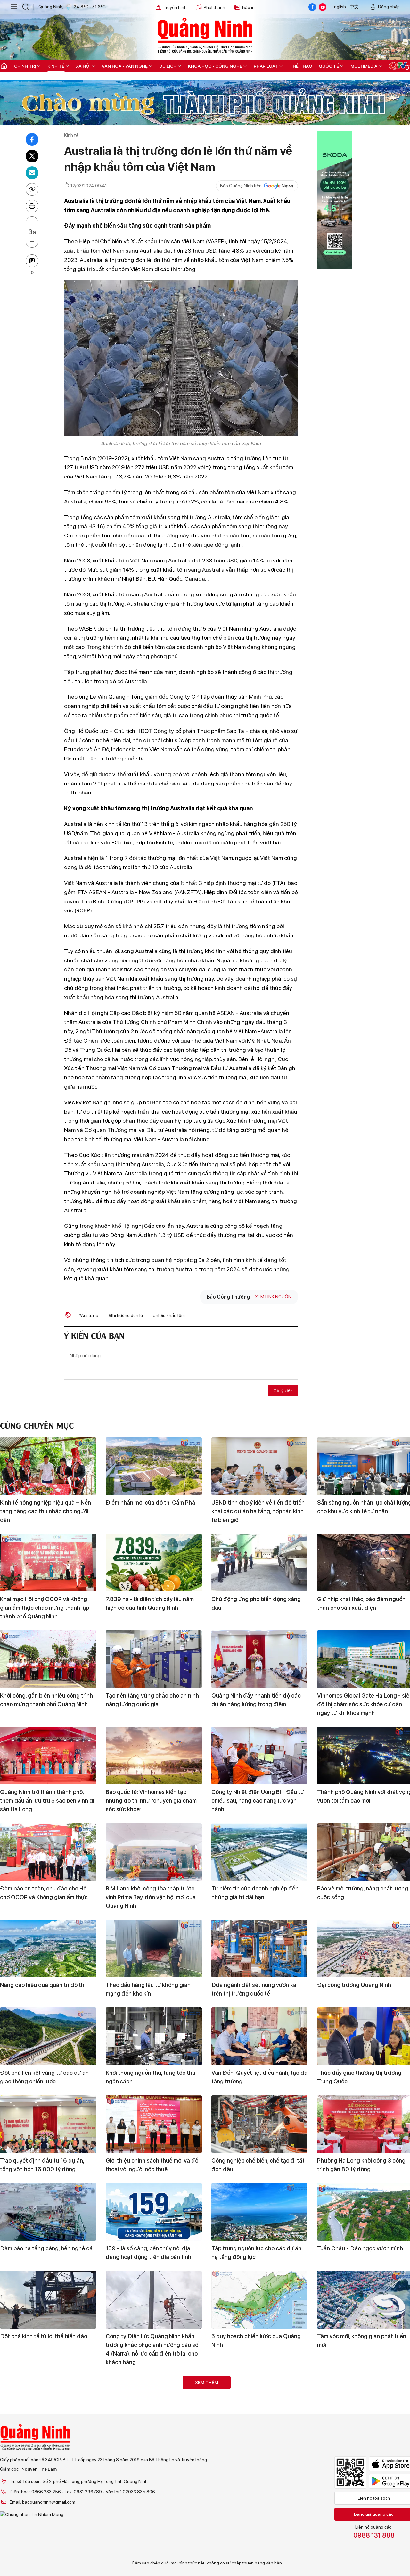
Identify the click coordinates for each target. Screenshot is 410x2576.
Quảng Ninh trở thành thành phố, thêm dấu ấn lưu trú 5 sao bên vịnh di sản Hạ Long (47, 1801)
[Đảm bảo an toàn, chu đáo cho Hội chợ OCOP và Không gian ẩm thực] (48, 1852)
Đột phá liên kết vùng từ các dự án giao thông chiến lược (44, 2077)
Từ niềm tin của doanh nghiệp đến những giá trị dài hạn (255, 1893)
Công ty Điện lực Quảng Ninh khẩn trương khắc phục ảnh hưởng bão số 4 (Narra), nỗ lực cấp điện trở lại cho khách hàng (152, 2349)
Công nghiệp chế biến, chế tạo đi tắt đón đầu (258, 2165)
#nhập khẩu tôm (169, 1315)
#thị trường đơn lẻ (126, 1315)
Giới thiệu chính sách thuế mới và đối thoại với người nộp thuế (153, 2165)
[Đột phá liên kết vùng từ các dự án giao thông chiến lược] (48, 2036)
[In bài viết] (32, 206)
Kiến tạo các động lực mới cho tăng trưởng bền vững (45, 2542)
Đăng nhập (389, 7)
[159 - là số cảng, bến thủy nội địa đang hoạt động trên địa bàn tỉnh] (154, 2212)
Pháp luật (266, 66)
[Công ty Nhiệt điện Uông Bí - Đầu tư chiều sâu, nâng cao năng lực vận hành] (259, 1756)
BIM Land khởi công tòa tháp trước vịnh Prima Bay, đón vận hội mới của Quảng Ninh (151, 1897)
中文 (354, 7)
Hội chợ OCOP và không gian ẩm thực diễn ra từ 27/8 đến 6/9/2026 (45, 2446)
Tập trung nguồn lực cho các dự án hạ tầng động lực (256, 2253)
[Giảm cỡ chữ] (32, 242)
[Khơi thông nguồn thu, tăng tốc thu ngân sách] (154, 2036)
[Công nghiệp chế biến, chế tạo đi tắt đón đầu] (259, 2124)
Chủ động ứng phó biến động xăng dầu (256, 1603)
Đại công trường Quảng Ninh (354, 1985)
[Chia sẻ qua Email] (32, 173)
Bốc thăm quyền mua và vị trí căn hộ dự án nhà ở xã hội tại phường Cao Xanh (152, 2450)
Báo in (248, 7)
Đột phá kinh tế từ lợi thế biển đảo (44, 2336)
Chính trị (25, 66)
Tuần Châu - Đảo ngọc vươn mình (360, 2248)
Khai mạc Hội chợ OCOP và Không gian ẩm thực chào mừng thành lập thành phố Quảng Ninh (45, 1608)
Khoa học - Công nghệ (215, 66)
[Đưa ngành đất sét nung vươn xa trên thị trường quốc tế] (259, 1949)
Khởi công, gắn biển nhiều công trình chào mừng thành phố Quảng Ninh (46, 1700)
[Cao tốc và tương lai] (154, 2501)
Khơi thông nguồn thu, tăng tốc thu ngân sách (151, 2077)
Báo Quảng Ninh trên (241, 186)
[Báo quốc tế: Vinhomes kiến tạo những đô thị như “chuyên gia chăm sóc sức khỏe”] (154, 1756)
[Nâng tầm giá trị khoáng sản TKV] (259, 2405)
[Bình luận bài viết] (32, 261)
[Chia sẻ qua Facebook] (32, 139)
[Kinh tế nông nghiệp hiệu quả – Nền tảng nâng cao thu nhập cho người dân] (48, 1466)
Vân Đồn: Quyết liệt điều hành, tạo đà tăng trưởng (259, 2077)
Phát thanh (214, 7)
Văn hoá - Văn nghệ (125, 66)
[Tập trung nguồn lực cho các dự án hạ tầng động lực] (259, 2212)
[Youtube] (323, 7)
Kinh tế (56, 66)
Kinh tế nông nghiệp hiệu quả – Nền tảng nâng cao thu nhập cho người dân (45, 1511)
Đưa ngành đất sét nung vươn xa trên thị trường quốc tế (254, 1989)
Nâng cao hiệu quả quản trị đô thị (43, 1985)
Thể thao (301, 66)
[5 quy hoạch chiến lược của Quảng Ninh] (259, 2300)
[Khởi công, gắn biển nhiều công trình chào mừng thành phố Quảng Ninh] (48, 1659)
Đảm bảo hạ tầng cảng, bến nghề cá (46, 2248)
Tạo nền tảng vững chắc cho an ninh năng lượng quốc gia (152, 1700)
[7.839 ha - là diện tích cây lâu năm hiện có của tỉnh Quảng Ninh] (154, 1563)
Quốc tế (329, 66)
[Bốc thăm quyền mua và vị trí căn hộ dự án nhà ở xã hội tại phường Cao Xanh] (154, 2405)
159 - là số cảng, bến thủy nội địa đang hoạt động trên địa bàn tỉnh (148, 2253)
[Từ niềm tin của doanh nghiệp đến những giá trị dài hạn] (259, 1852)
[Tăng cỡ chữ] (32, 222)
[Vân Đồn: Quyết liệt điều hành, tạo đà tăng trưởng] (259, 2036)
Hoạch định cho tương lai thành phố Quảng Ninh (257, 2542)
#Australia (88, 1315)
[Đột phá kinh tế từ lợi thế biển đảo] (48, 2300)
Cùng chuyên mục (37, 1425)
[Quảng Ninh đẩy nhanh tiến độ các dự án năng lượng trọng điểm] (259, 1659)
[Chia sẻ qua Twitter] (32, 156)
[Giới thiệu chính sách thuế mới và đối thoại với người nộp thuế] (154, 2124)
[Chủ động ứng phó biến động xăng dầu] (259, 1563)
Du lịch (168, 66)
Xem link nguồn (273, 1297)
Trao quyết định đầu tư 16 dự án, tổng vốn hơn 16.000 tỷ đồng (42, 2165)
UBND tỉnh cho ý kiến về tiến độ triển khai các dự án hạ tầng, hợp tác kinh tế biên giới (258, 1511)
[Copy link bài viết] (32, 189)
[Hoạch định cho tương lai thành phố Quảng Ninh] (259, 2501)
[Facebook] (312, 7)
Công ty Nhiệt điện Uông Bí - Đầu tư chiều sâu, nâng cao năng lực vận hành (258, 1801)
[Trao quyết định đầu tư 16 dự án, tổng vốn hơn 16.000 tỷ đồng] (48, 2124)
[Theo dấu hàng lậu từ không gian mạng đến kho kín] (154, 1949)
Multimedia (364, 66)
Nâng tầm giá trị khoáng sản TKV (254, 2441)
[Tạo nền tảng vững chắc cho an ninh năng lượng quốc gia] (154, 1659)
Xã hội (83, 66)
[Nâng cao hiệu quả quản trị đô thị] (48, 1949)
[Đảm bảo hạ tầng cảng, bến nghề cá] (48, 2212)
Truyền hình (175, 7)
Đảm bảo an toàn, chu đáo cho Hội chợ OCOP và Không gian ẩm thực (44, 1893)
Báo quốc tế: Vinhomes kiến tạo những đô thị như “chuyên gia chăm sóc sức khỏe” (151, 1801)
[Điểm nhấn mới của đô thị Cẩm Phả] (154, 1466)
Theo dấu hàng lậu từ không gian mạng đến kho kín (148, 1989)
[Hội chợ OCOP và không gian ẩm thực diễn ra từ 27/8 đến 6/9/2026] (48, 2405)
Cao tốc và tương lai (132, 2538)
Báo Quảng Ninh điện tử (205, 35)
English (339, 7)
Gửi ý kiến (283, 1391)
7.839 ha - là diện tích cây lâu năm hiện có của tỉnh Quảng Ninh (150, 1603)
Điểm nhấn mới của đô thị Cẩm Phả (150, 1503)
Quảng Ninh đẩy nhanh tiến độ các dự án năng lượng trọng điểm (256, 1700)
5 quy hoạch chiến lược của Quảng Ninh (256, 2340)
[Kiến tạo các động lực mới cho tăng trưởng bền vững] (48, 2501)
